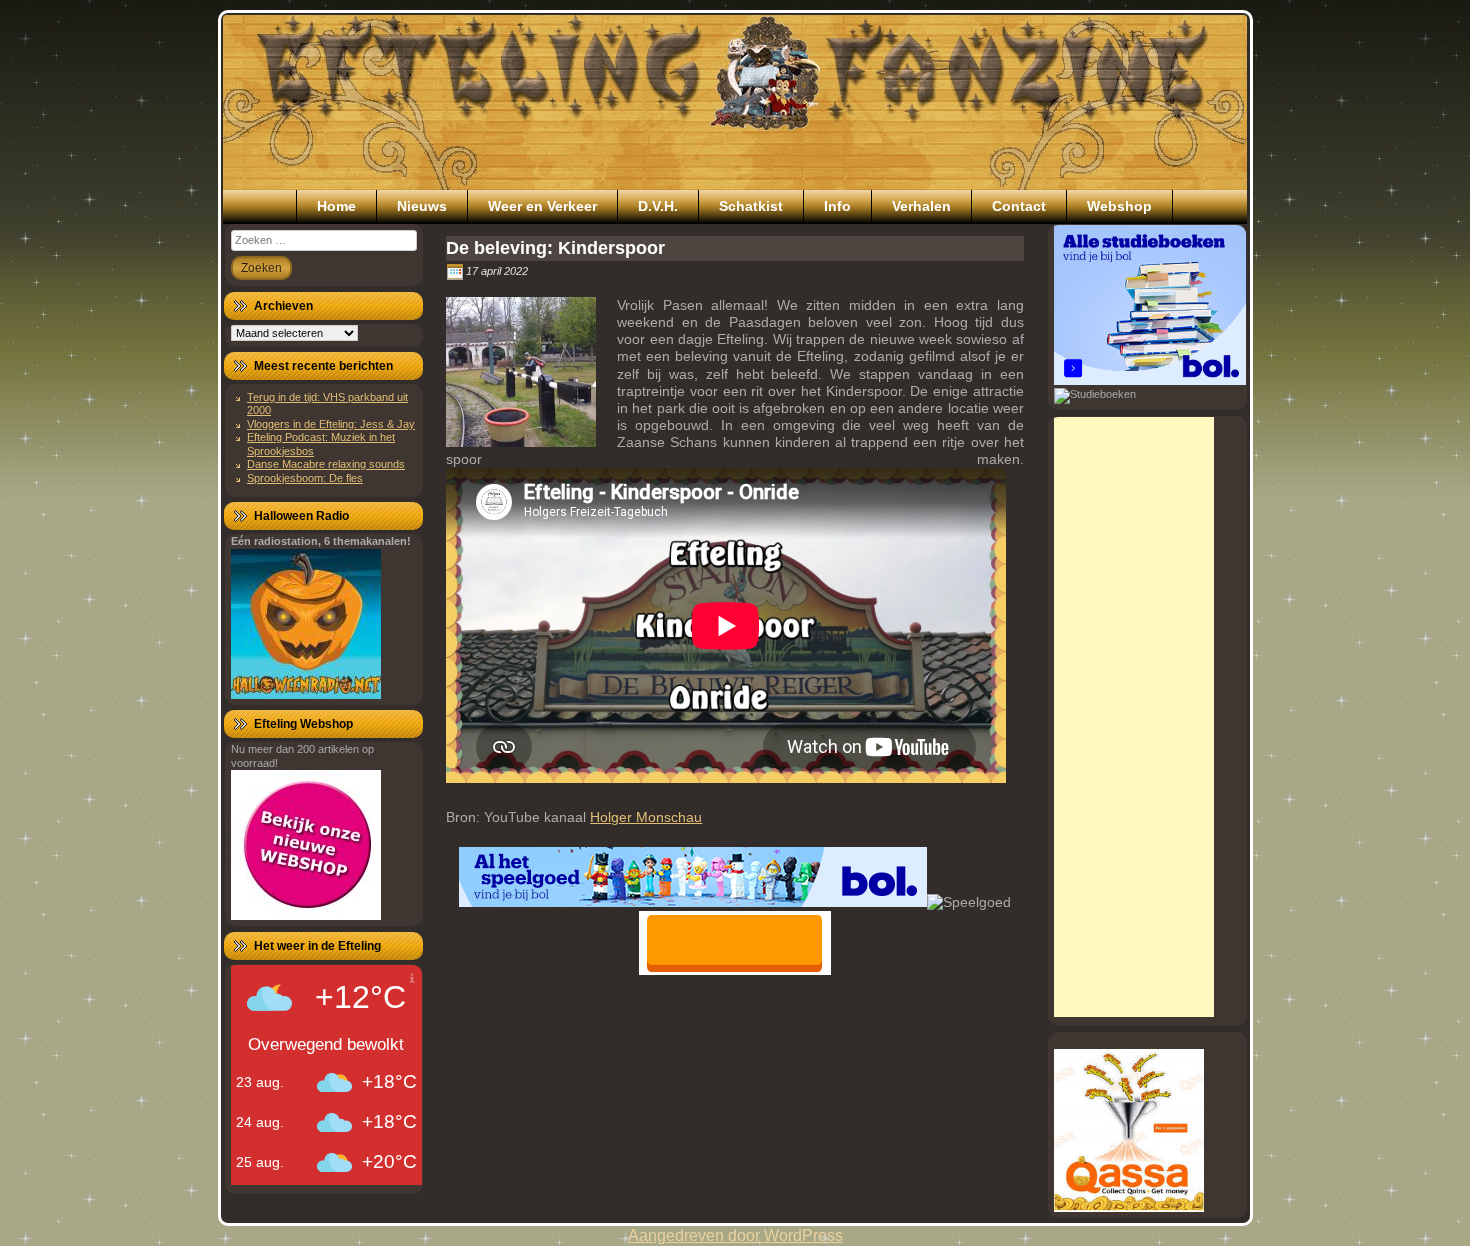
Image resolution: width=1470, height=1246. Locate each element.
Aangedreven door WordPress (735, 1235)
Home (336, 206)
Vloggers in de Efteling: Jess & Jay (331, 424)
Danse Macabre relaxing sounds (326, 464)
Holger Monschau (646, 817)
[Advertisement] (1134, 717)
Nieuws (422, 206)
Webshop (1119, 206)
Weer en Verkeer (542, 206)
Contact (1019, 206)
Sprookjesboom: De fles (305, 478)
